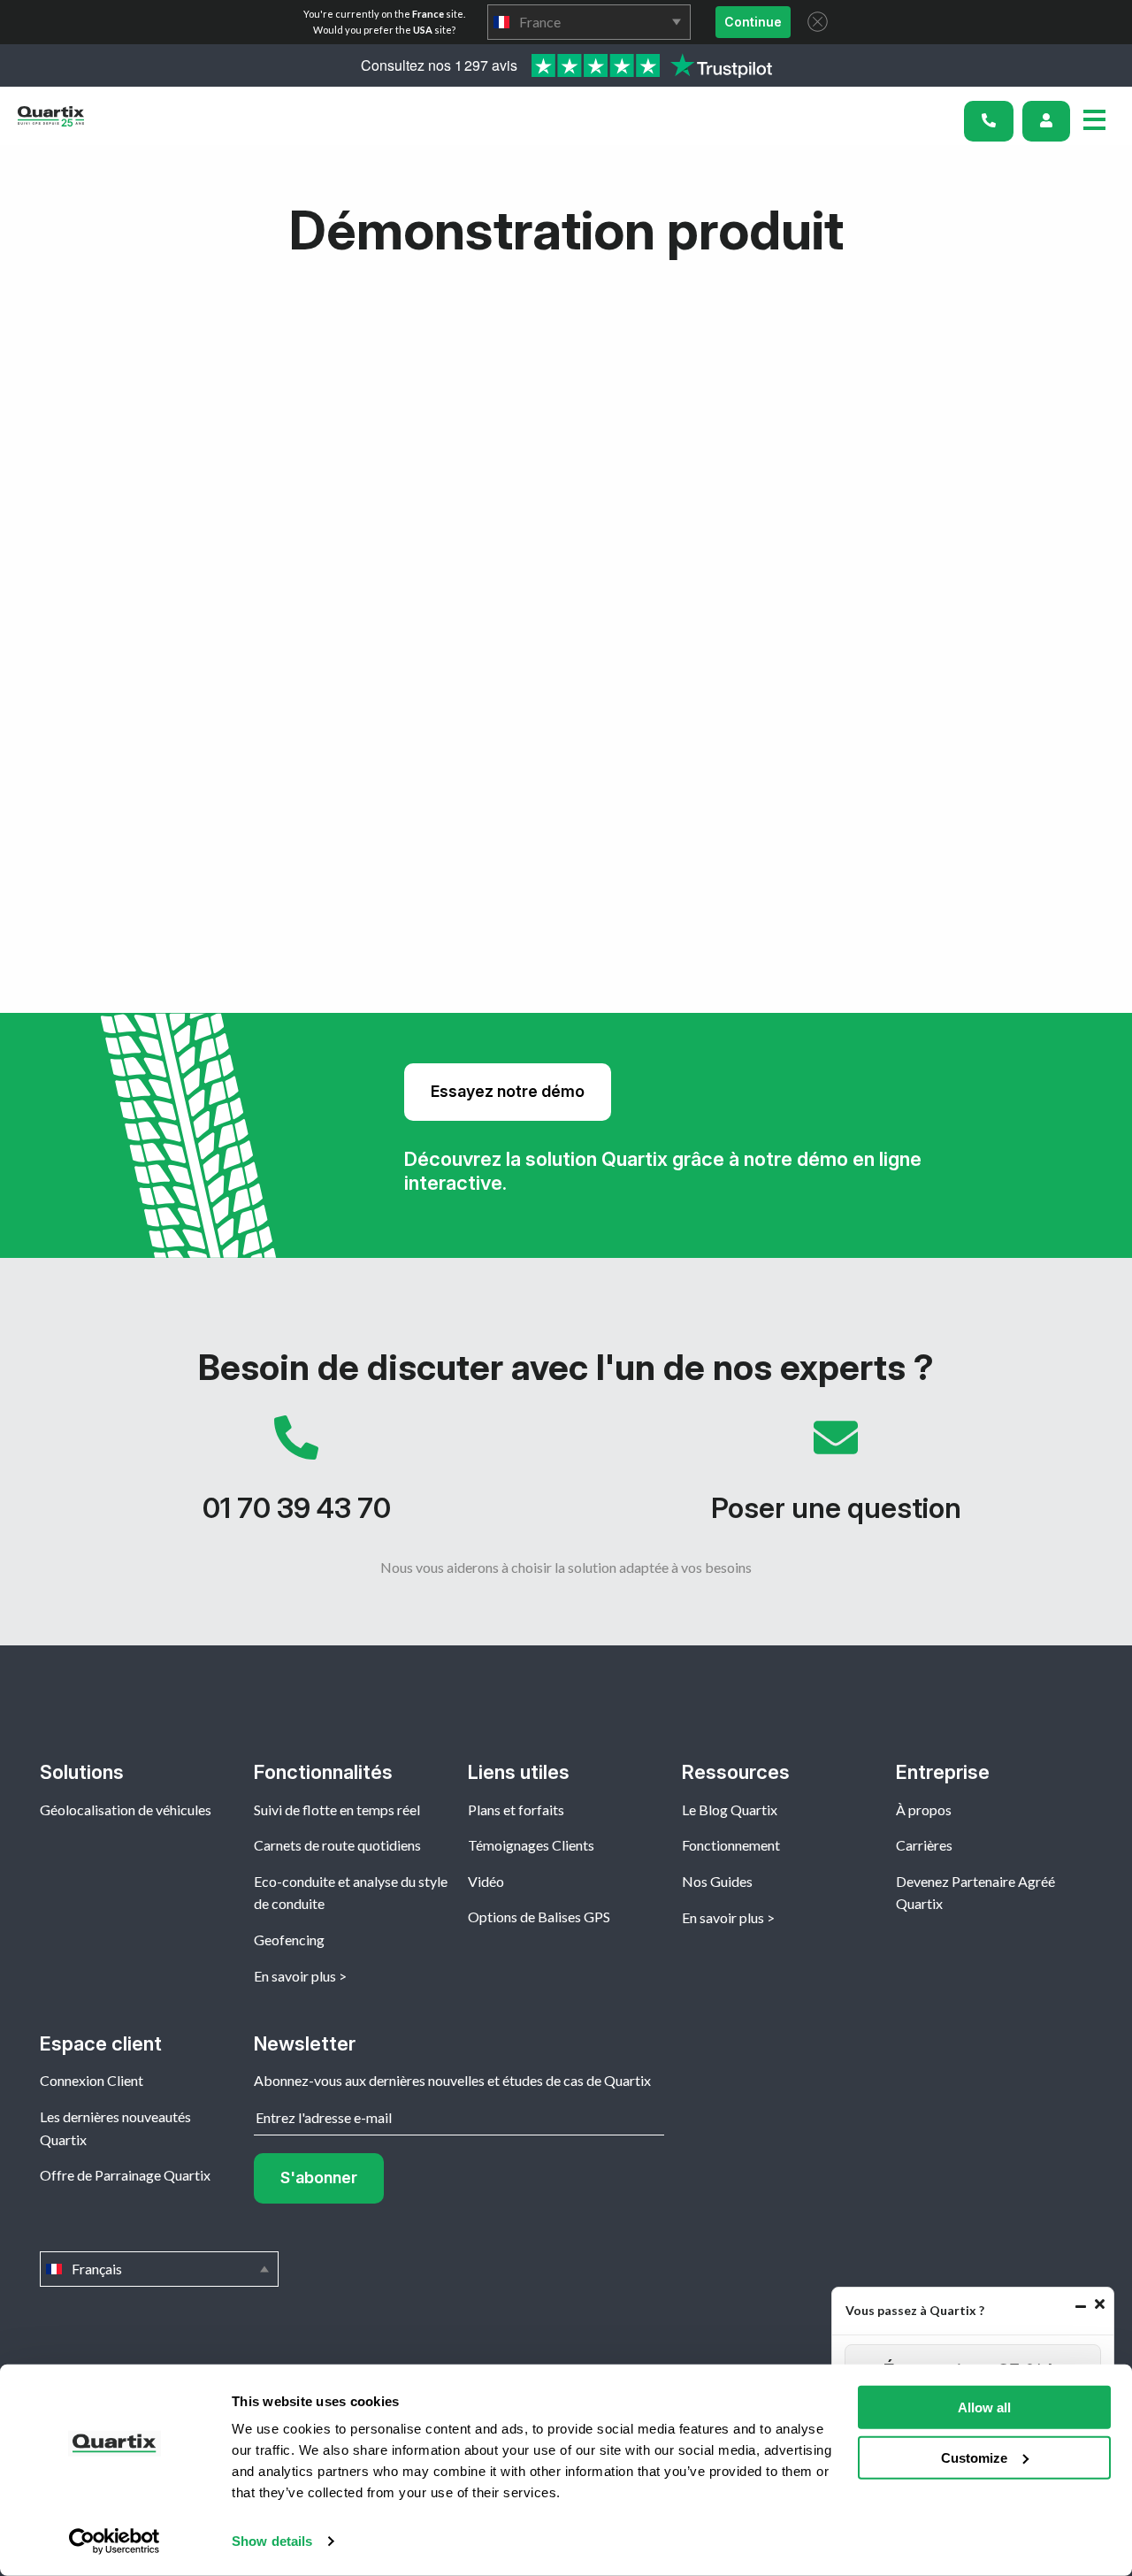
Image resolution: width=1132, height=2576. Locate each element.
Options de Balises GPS (539, 1917)
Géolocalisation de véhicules (126, 1809)
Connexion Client (92, 2080)
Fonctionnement (731, 1845)
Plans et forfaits (516, 1809)
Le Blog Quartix (730, 1809)
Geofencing (289, 1940)
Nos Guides (717, 1881)
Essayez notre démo (508, 1091)
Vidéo (486, 1881)
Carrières (924, 1845)
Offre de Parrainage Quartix (125, 2175)
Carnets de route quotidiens (337, 1845)
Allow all (984, 2407)
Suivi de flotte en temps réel (337, 1809)
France (589, 22)
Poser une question (836, 1478)
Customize (974, 2457)
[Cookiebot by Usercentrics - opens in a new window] (115, 2541)
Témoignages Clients (531, 1845)
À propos (924, 1809)
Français (159, 2269)
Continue (753, 22)
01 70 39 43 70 (296, 1478)
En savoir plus (295, 1976)
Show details (272, 2541)
